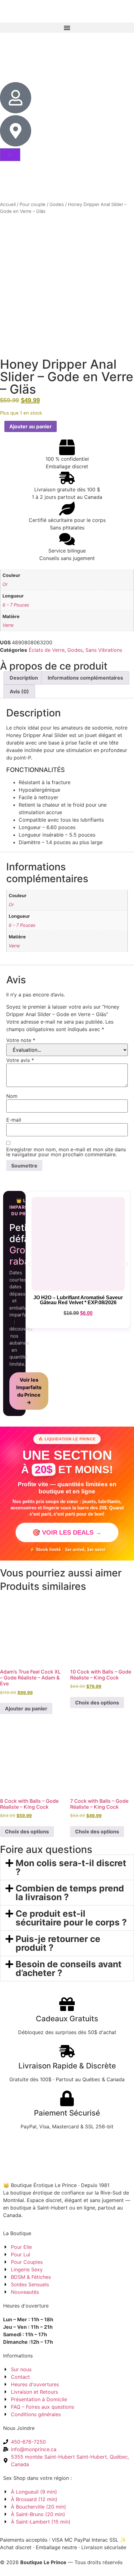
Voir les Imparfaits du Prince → (29, 1391)
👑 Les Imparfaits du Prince (24, 1207)
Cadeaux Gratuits (67, 2019)
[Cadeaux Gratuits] (67, 2004)
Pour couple (33, 204)
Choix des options (97, 1703)
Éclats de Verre (47, 650)
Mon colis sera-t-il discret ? (71, 1867)
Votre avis (20, 1060)
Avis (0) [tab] (19, 691)
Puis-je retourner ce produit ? (58, 1943)
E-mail (14, 1120)
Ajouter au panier (31, 426)
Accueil (8, 204)
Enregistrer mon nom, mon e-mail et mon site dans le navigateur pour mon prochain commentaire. (66, 1152)
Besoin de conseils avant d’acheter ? (69, 1969)
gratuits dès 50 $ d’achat (67, 11)
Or (5, 584)
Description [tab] (24, 678)
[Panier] (10, 155)
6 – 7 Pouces (16, 605)
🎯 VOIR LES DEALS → (67, 1532)
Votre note (21, 1040)
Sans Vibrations (104, 650)
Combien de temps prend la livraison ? (70, 1893)
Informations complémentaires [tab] (85, 678)
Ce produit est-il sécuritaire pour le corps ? (71, 1918)
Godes (57, 204)
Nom (12, 1096)
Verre (8, 625)
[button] (67, 28)
